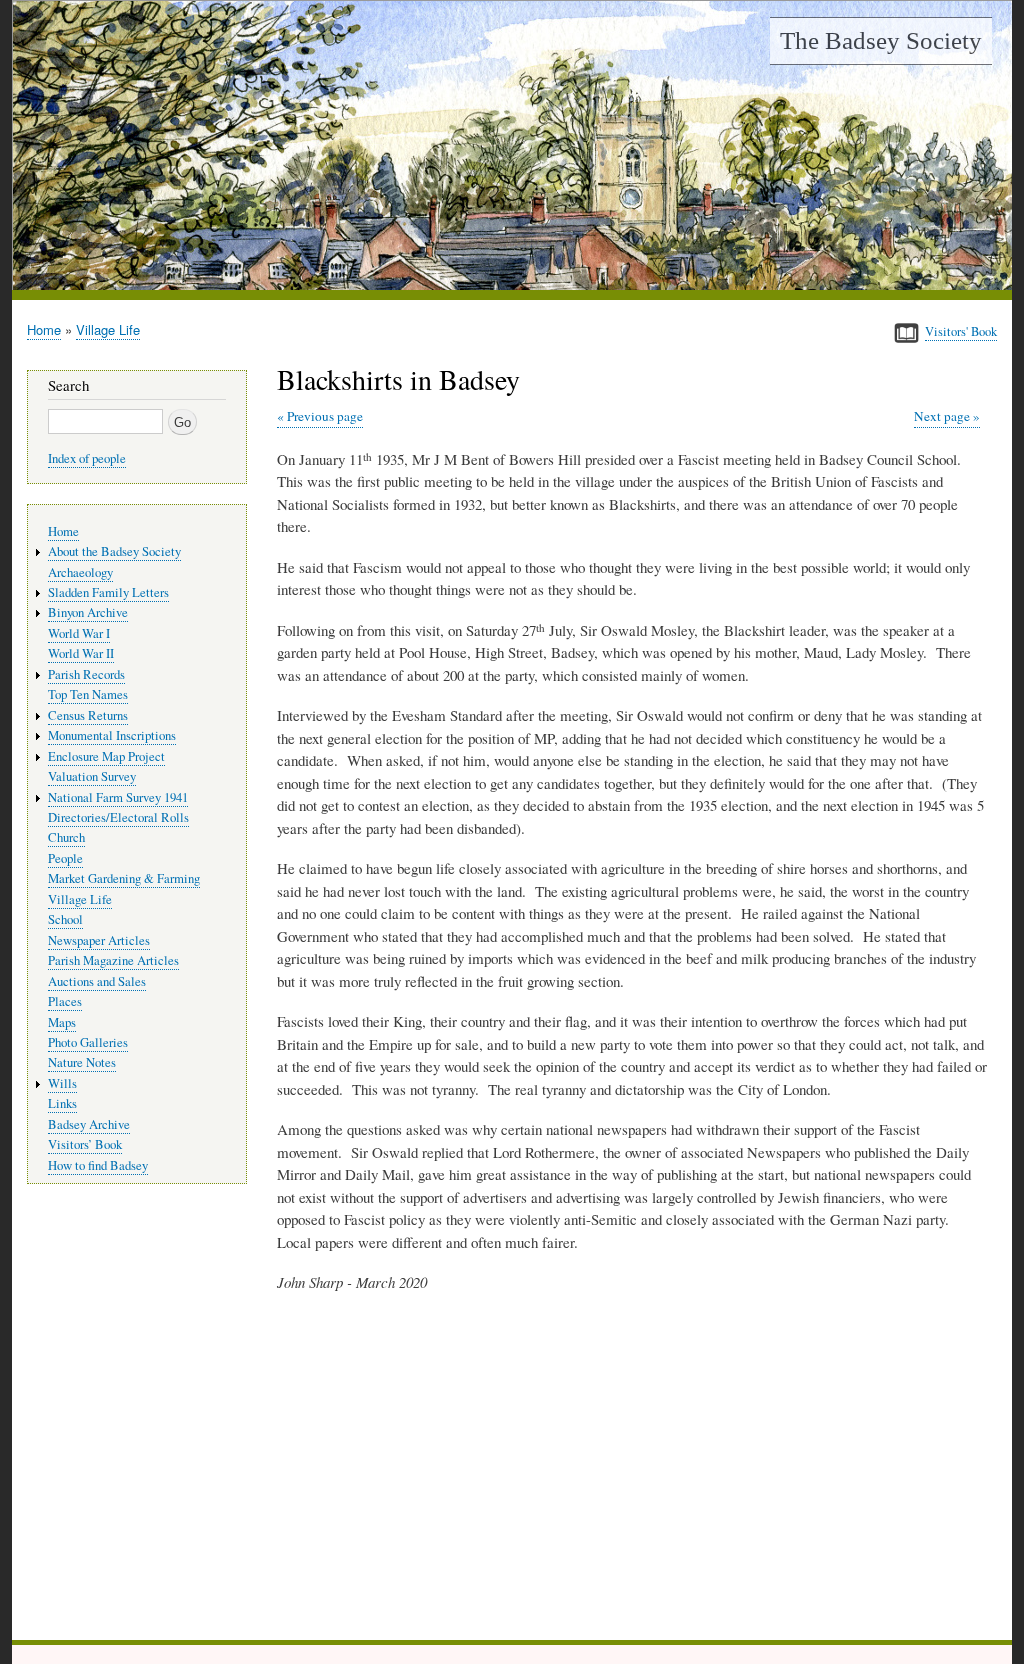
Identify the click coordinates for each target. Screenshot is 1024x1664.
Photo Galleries (88, 1042)
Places (65, 1001)
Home (44, 329)
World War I (79, 633)
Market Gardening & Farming (124, 878)
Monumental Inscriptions (112, 735)
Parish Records (86, 674)
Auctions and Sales (97, 981)
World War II (81, 653)
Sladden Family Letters (108, 592)
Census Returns (88, 715)
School (65, 919)
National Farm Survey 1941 (118, 797)
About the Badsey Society (114, 551)
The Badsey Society (881, 40)
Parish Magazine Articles (113, 960)
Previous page (325, 416)
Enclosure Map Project (106, 756)
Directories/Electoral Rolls (118, 817)
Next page (942, 416)
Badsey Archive (89, 1124)
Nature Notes (82, 1062)
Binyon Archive (88, 612)
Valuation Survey (92, 776)
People (65, 858)
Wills (62, 1083)
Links (62, 1103)
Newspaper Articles (99, 940)
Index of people (87, 458)
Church (66, 837)
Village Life (108, 329)
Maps (62, 1022)
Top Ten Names (88, 694)
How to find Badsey (98, 1165)
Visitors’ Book (85, 1144)
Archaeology (80, 572)
